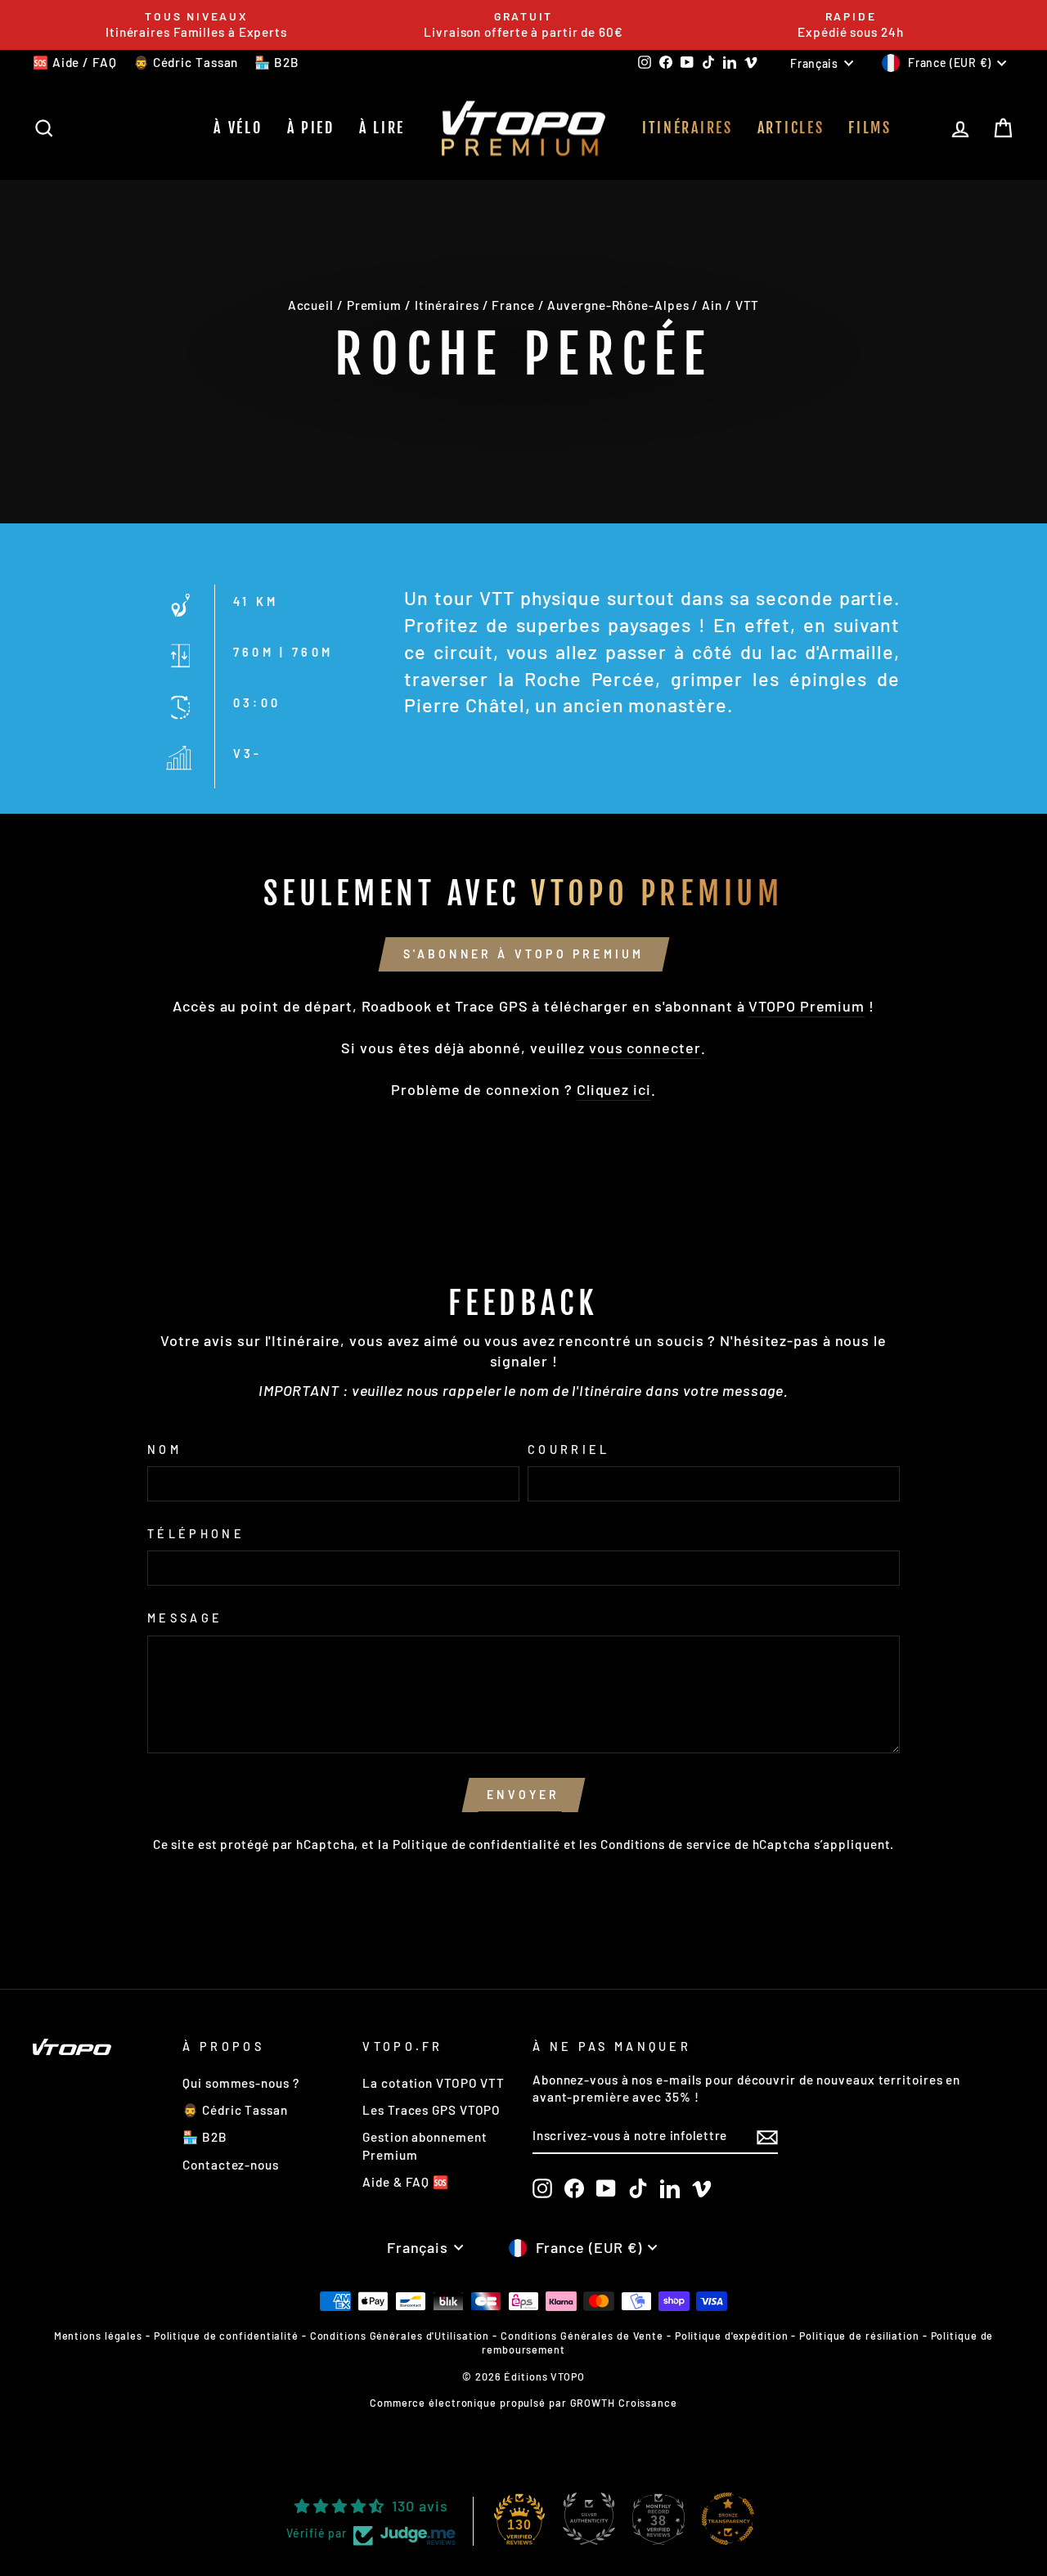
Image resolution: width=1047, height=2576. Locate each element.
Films (870, 128)
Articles (791, 128)
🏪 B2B (277, 62)
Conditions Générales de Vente (582, 2336)
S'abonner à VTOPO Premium (524, 954)
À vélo (238, 128)
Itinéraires (688, 128)
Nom (164, 1450)
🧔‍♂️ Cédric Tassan (186, 62)
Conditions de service (666, 1844)
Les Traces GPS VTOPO (431, 2110)
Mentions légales (98, 2336)
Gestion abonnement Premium (425, 2145)
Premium (374, 305)
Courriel (569, 1450)
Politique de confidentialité (476, 1844)
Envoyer (523, 1795)
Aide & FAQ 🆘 (406, 2182)
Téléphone (196, 1534)
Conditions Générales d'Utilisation (400, 2336)
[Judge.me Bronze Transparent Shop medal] (728, 2519)
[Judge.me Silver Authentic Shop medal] (589, 2519)
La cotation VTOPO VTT (434, 2083)
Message (185, 1618)
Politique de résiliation (859, 2336)
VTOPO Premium (807, 1006)
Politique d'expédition (732, 2336)
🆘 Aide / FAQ (75, 62)
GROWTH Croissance (624, 2403)
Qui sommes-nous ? (240, 2083)
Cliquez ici (614, 1089)
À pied (311, 128)
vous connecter (645, 1048)
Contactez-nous (231, 2165)
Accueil (311, 305)
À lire (382, 128)
